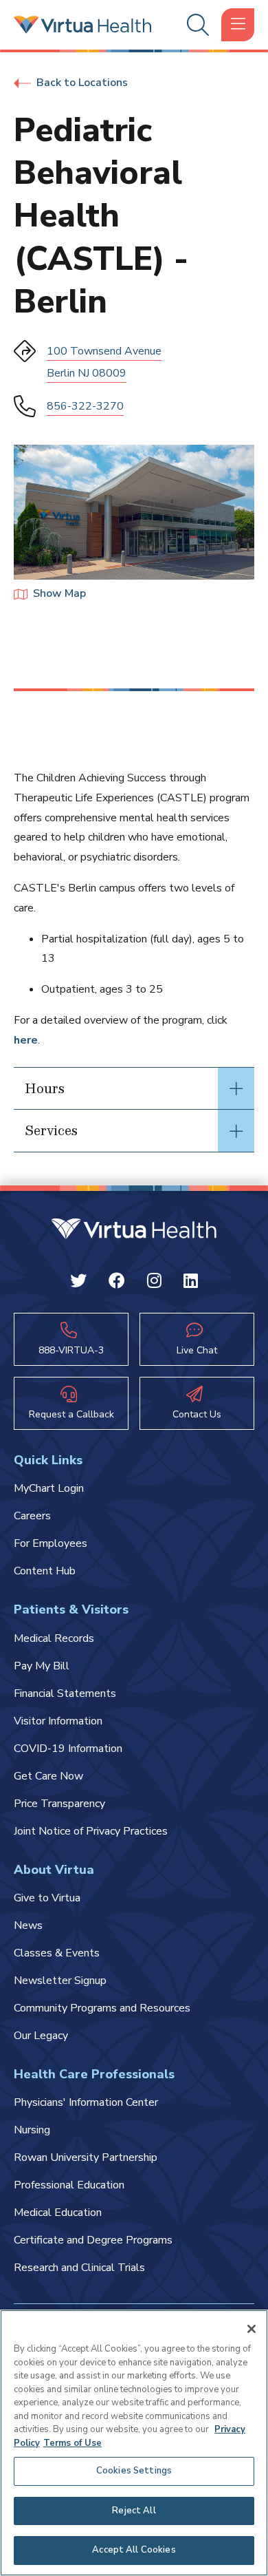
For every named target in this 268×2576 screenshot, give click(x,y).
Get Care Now (48, 1776)
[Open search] (196, 25)
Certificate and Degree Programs (93, 2240)
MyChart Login (49, 1488)
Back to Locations (82, 83)
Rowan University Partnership (86, 2157)
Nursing (32, 2130)
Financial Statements (65, 1693)
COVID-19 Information (68, 1749)
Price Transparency (59, 1804)
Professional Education (69, 2185)
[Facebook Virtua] (117, 1283)
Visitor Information (58, 1721)
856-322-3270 (85, 406)
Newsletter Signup (60, 1981)
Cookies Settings (134, 2471)
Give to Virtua (47, 1898)
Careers (32, 1516)
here (26, 1040)
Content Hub (45, 1571)
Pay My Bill (42, 1666)
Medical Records (54, 1638)
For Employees (51, 1543)
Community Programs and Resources (102, 2008)
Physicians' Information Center (86, 2102)
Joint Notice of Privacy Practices (91, 1831)
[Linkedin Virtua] (191, 1283)
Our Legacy (41, 2036)
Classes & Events (57, 1953)
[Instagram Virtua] (154, 1283)
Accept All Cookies (134, 2550)
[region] (134, 2443)
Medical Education (58, 2213)
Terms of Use (72, 2443)
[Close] (252, 2329)
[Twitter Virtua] (78, 1283)
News (28, 1925)
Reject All (134, 2511)
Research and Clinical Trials (79, 2268)
